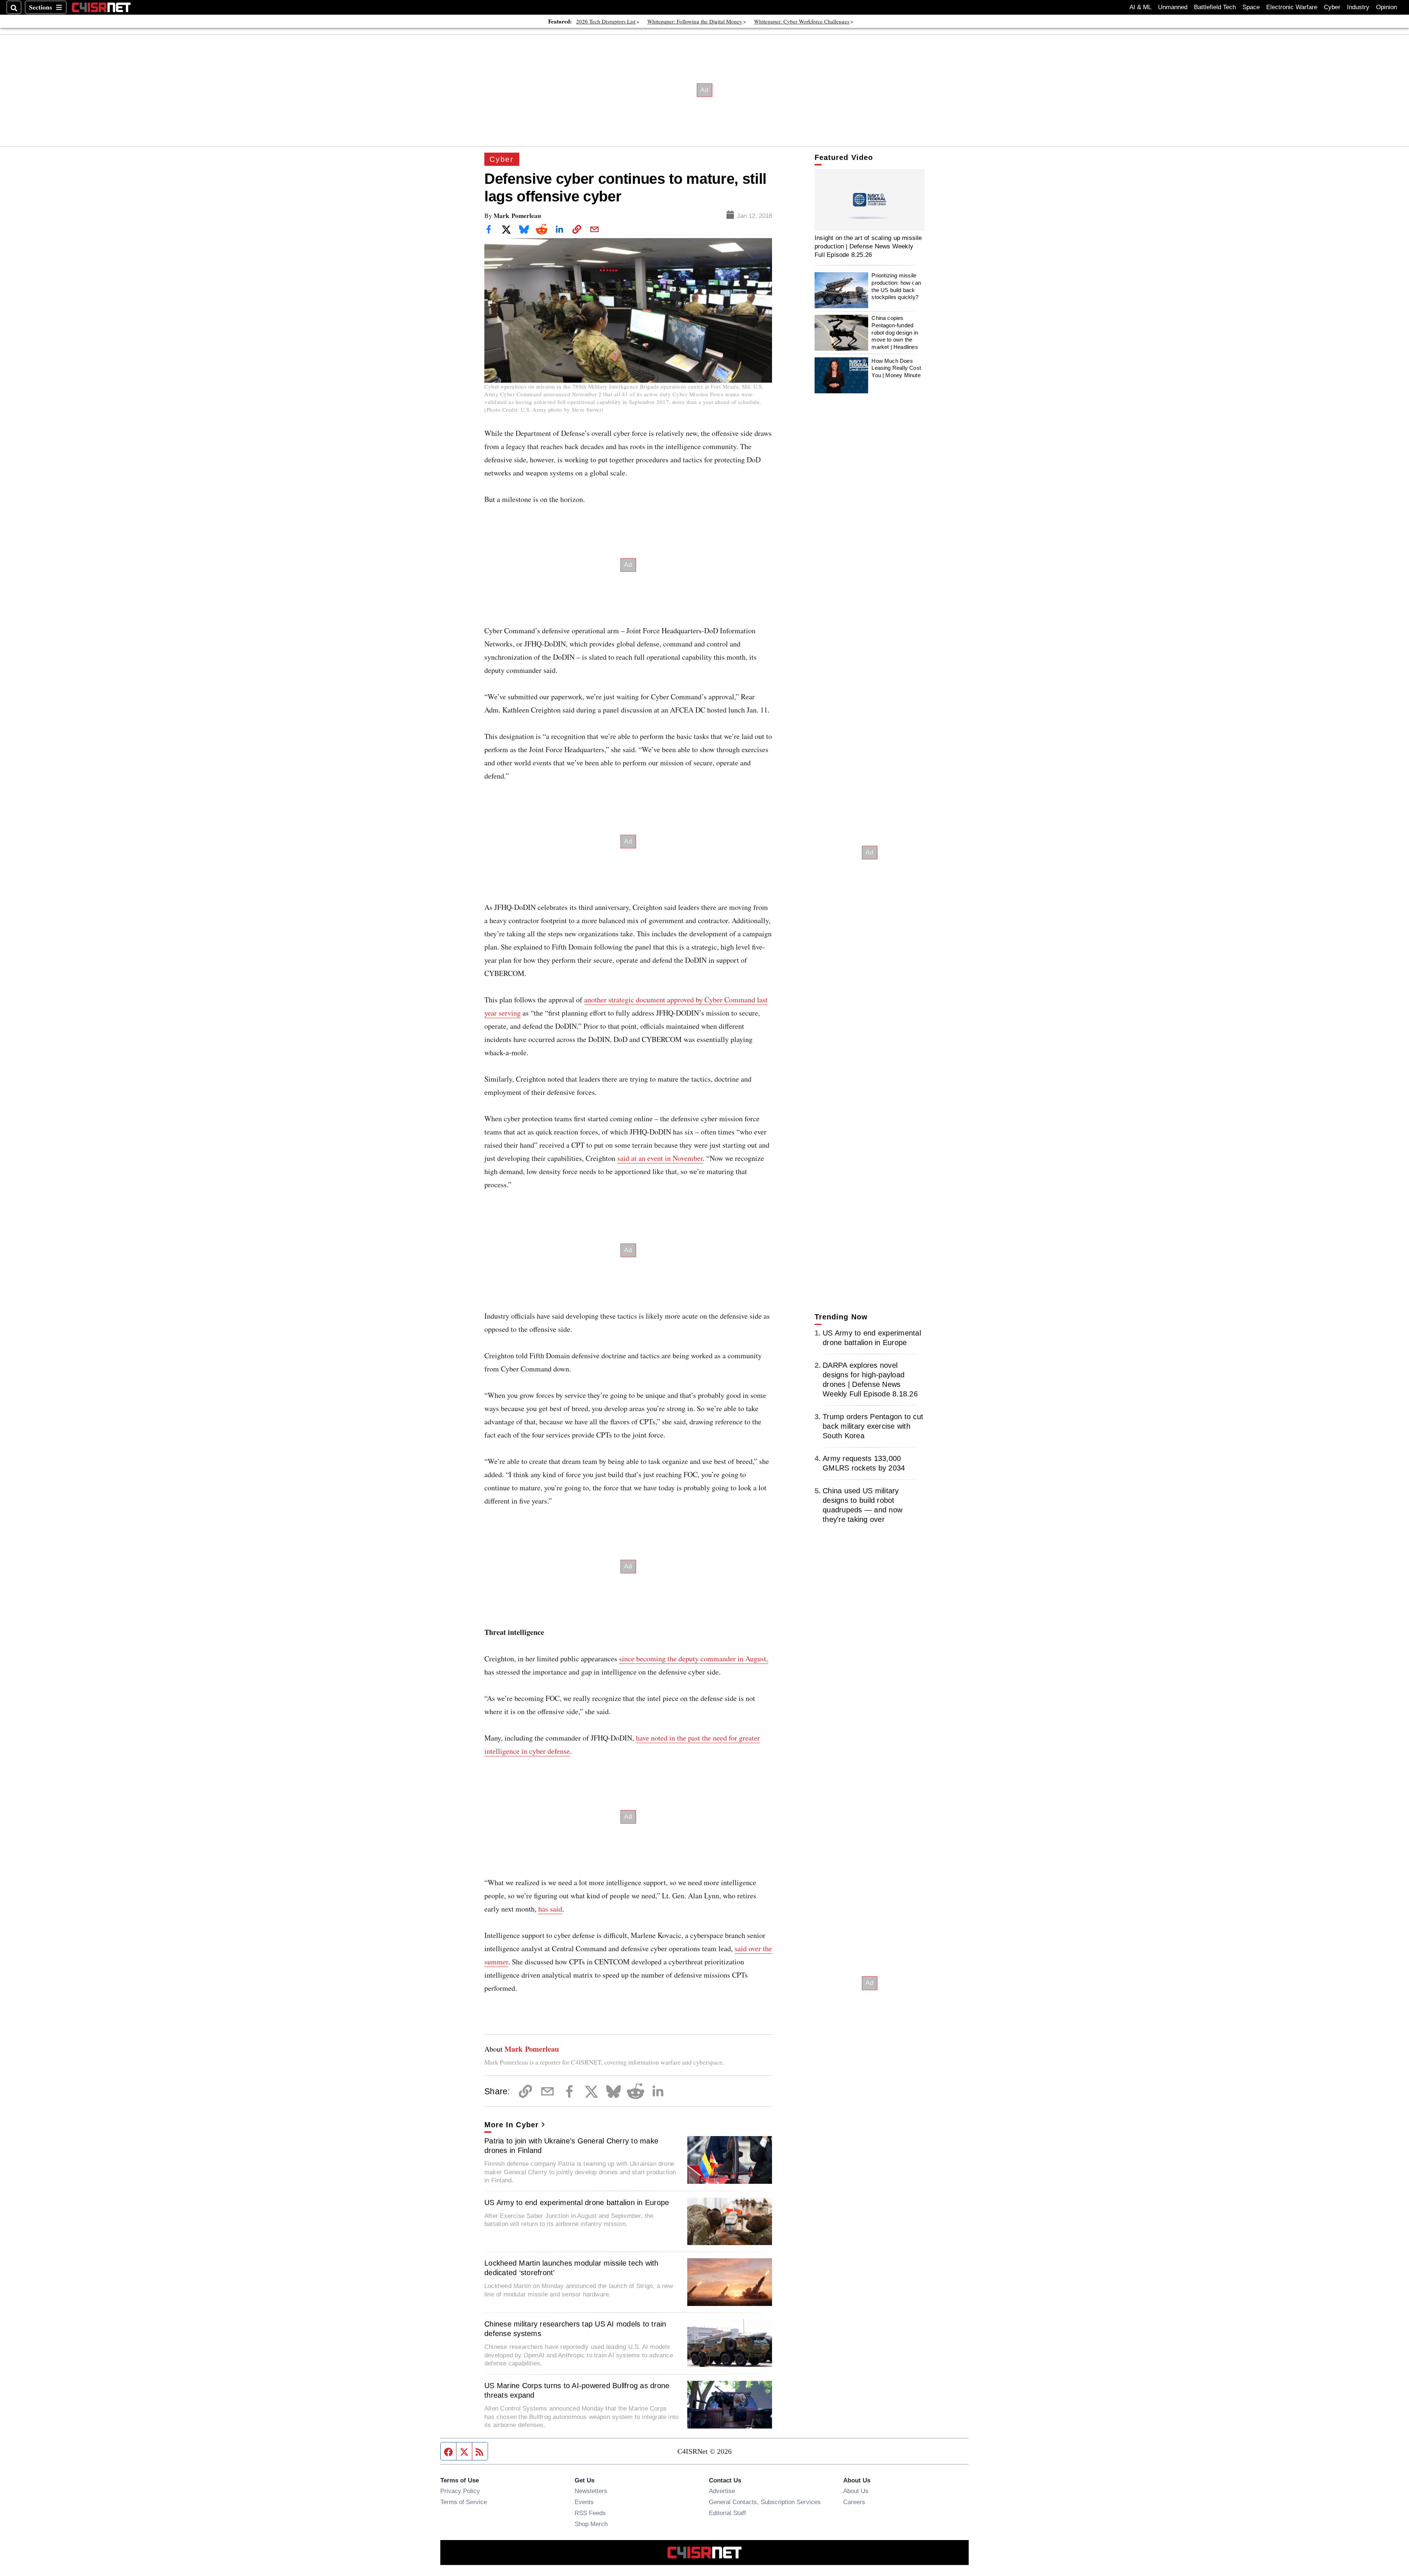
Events (584, 2502)
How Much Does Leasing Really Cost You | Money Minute (896, 368)
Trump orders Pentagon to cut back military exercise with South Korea (873, 1426)
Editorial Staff (727, 2513)
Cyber (1332, 7)
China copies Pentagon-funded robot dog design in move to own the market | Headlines (895, 333)
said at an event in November (660, 1158)
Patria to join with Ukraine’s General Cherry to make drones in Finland (571, 2146)
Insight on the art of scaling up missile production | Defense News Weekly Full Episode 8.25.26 (868, 246)
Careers (854, 2502)
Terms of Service (464, 2502)
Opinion (1386, 7)
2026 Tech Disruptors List (606, 21)
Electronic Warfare (1292, 7)
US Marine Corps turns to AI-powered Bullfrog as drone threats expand (577, 2390)
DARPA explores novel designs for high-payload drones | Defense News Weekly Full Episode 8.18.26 (870, 1380)
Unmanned (1173, 7)
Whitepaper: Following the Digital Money (695, 21)
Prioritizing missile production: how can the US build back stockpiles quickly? (896, 287)
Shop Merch (591, 2524)
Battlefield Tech (1215, 7)
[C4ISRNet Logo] (101, 7)
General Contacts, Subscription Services (765, 2502)
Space (1251, 7)
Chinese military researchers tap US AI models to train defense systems (575, 2329)
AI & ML (1140, 7)
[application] (870, 200)
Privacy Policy (460, 2491)
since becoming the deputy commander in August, (693, 1659)
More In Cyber (511, 2125)
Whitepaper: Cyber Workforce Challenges (802, 21)
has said (550, 1909)
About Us (856, 2491)
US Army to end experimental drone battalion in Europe (577, 2202)
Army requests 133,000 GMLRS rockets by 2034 (864, 1463)
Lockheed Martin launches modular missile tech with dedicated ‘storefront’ (571, 2268)
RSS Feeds (590, 2513)
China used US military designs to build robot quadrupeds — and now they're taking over (862, 1505)
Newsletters (591, 2491)
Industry (1358, 7)
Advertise (722, 2491)
